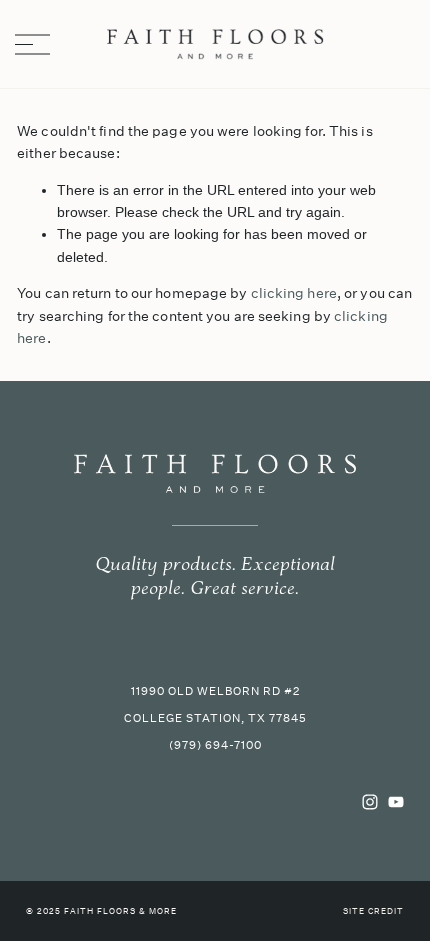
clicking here (294, 293)
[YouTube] (396, 802)
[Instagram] (370, 802)
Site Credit (373, 912)
